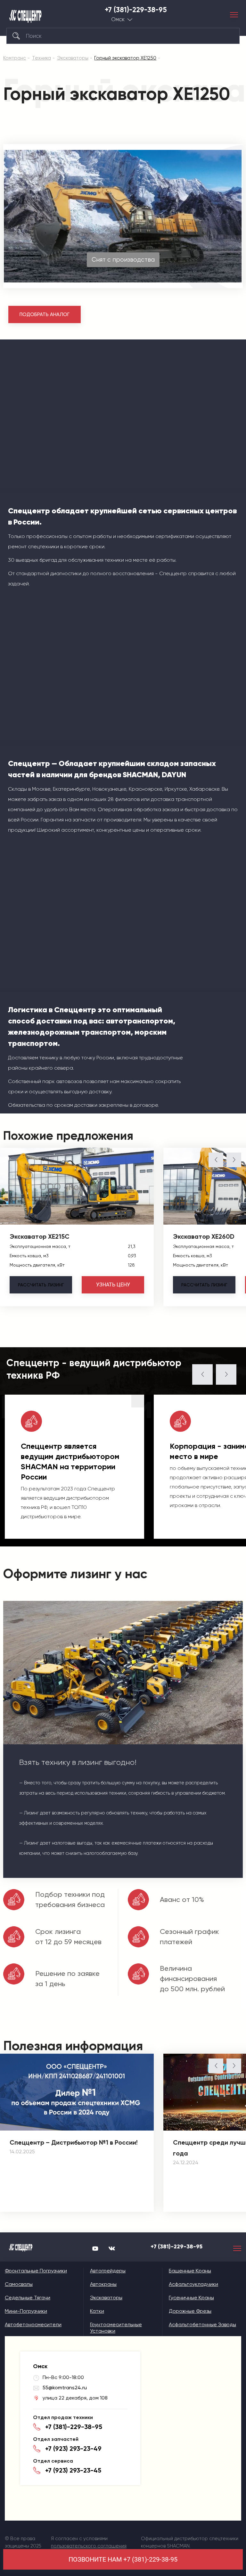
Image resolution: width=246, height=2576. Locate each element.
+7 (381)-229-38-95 (136, 10)
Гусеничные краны (191, 2298)
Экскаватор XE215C (40, 1236)
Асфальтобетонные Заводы (202, 2324)
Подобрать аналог (45, 314)
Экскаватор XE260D (204, 1236)
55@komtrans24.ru (65, 2388)
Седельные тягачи (28, 2298)
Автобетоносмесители (33, 2324)
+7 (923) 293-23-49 (73, 2449)
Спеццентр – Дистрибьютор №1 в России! (74, 2142)
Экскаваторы (106, 2298)
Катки (97, 2311)
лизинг (41, 1285)
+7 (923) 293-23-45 (73, 2470)
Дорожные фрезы (190, 2311)
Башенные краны (190, 2271)
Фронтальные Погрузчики (36, 2271)
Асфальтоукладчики (193, 2284)
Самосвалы (19, 2284)
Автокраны (103, 2284)
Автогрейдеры (108, 2271)
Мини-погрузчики (26, 2311)
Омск (118, 19)
